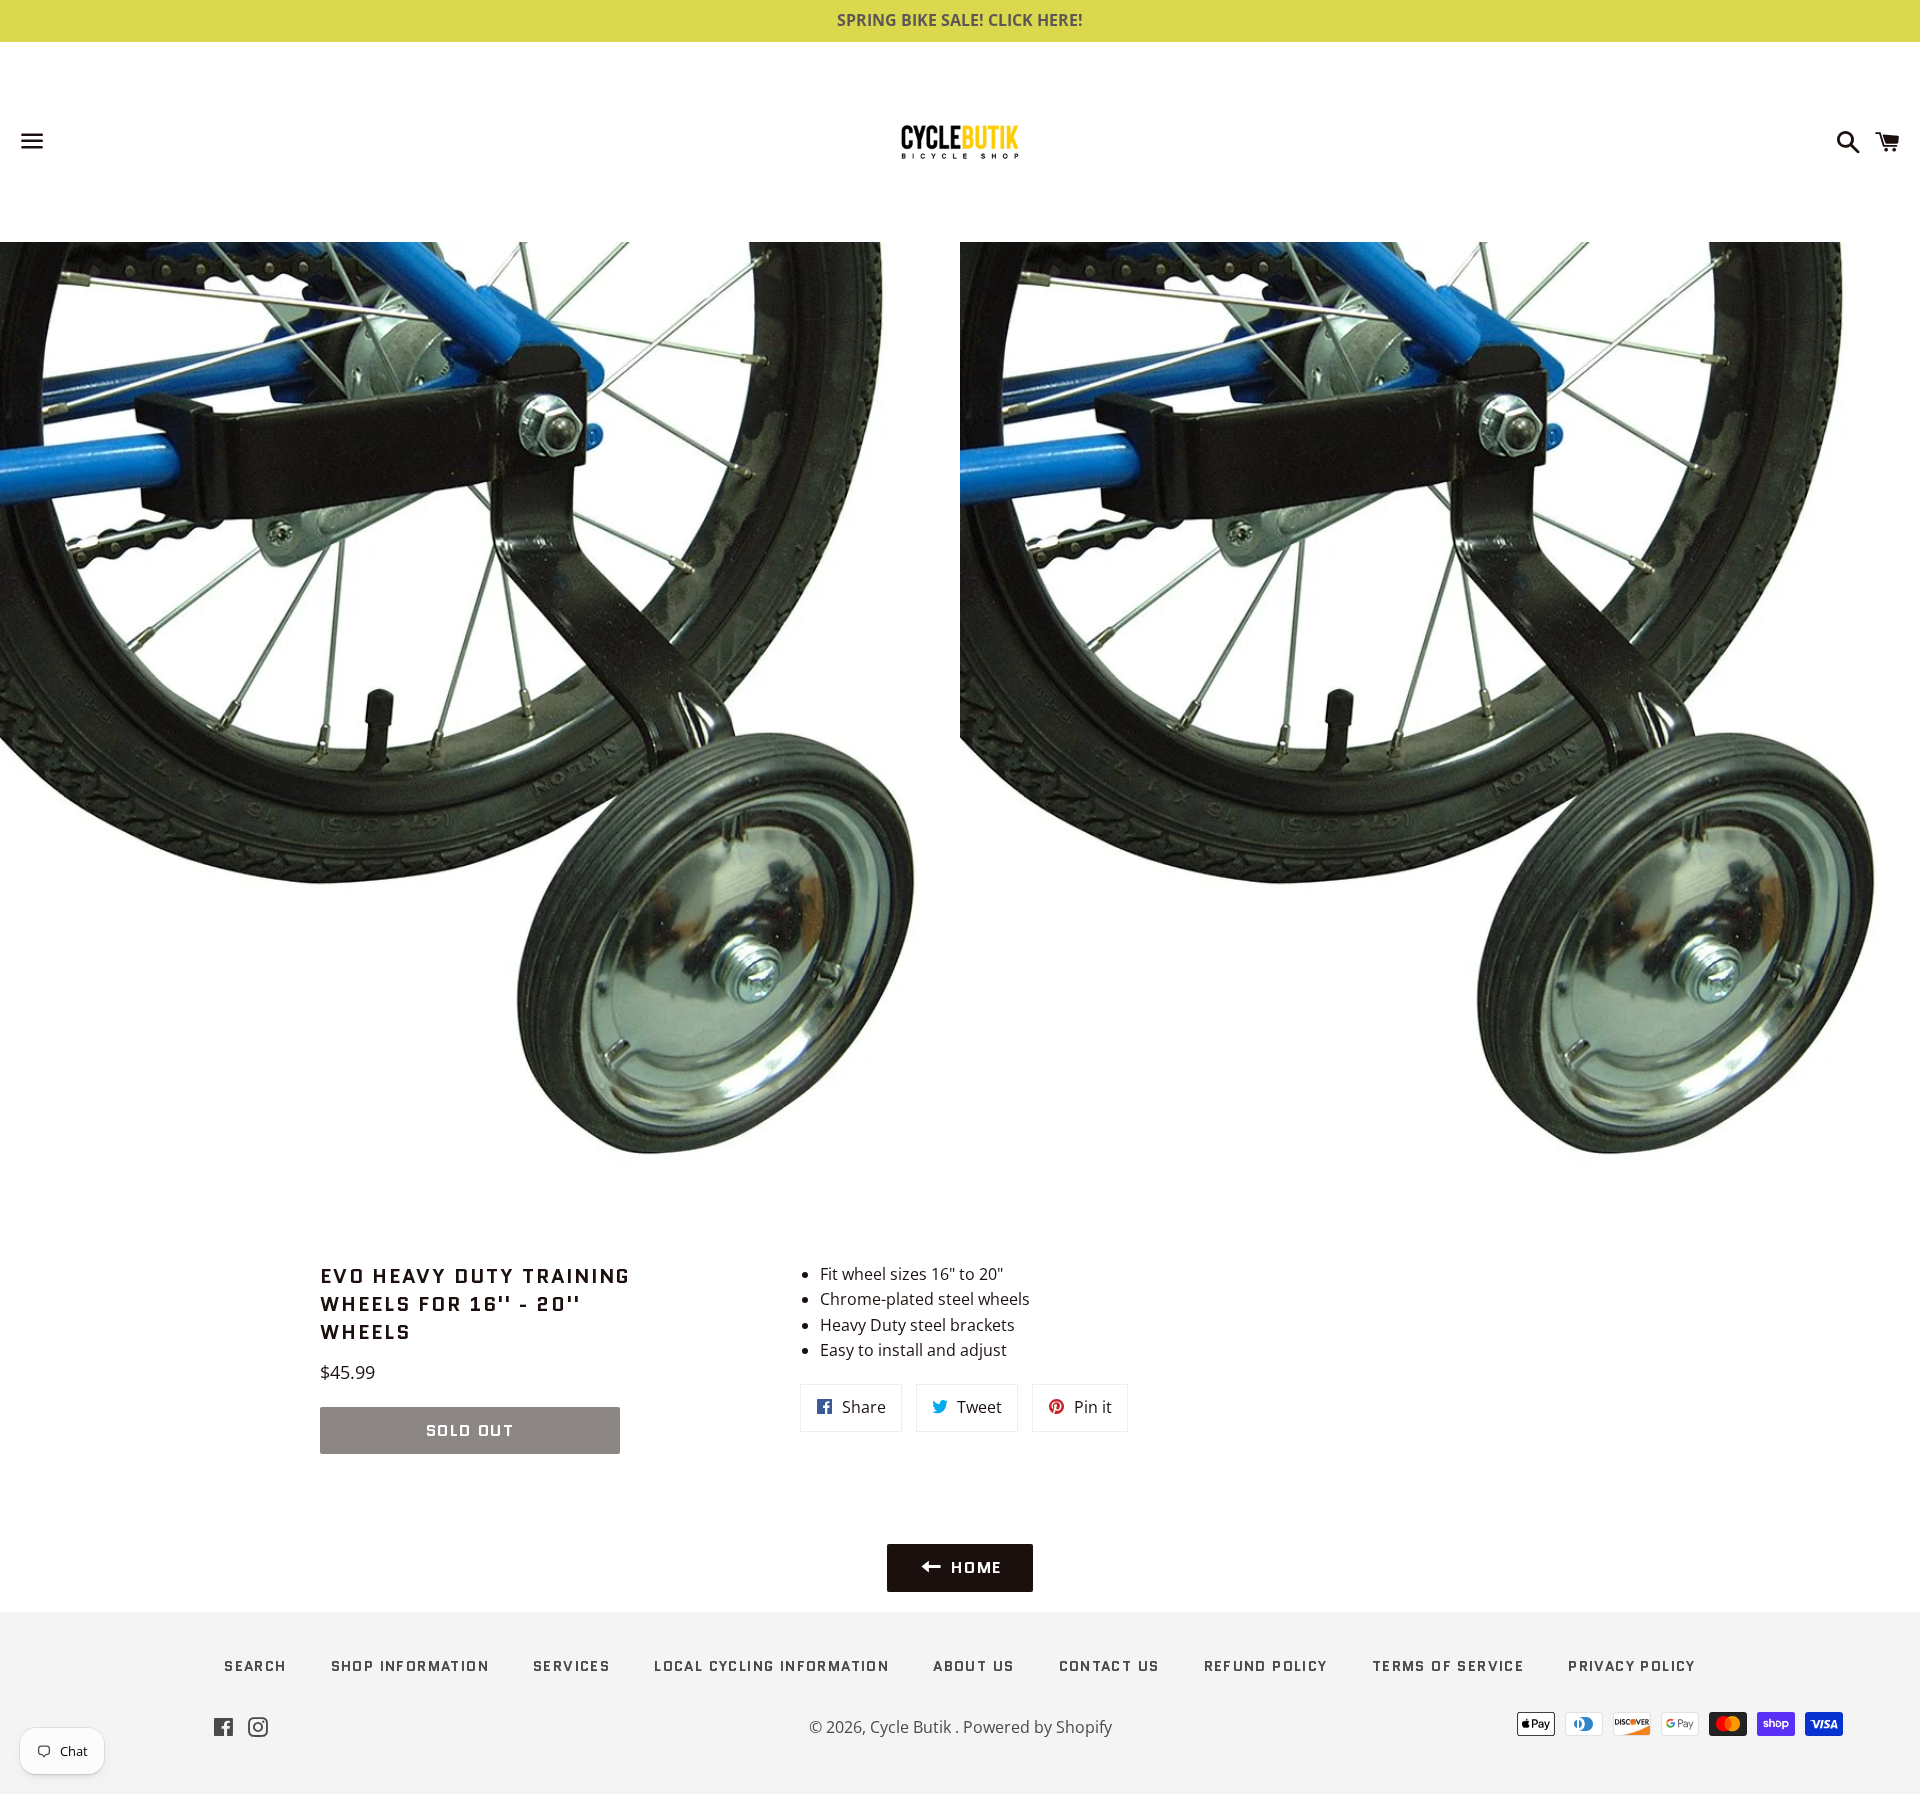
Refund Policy (1266, 1666)
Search (255, 1666)
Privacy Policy (1632, 1666)
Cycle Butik (912, 1727)
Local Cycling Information (771, 1666)
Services (571, 1666)
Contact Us (1109, 1666)
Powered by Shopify (1037, 1727)
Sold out (470, 1430)
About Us (973, 1666)
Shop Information (410, 1666)
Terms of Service (1448, 1666)
